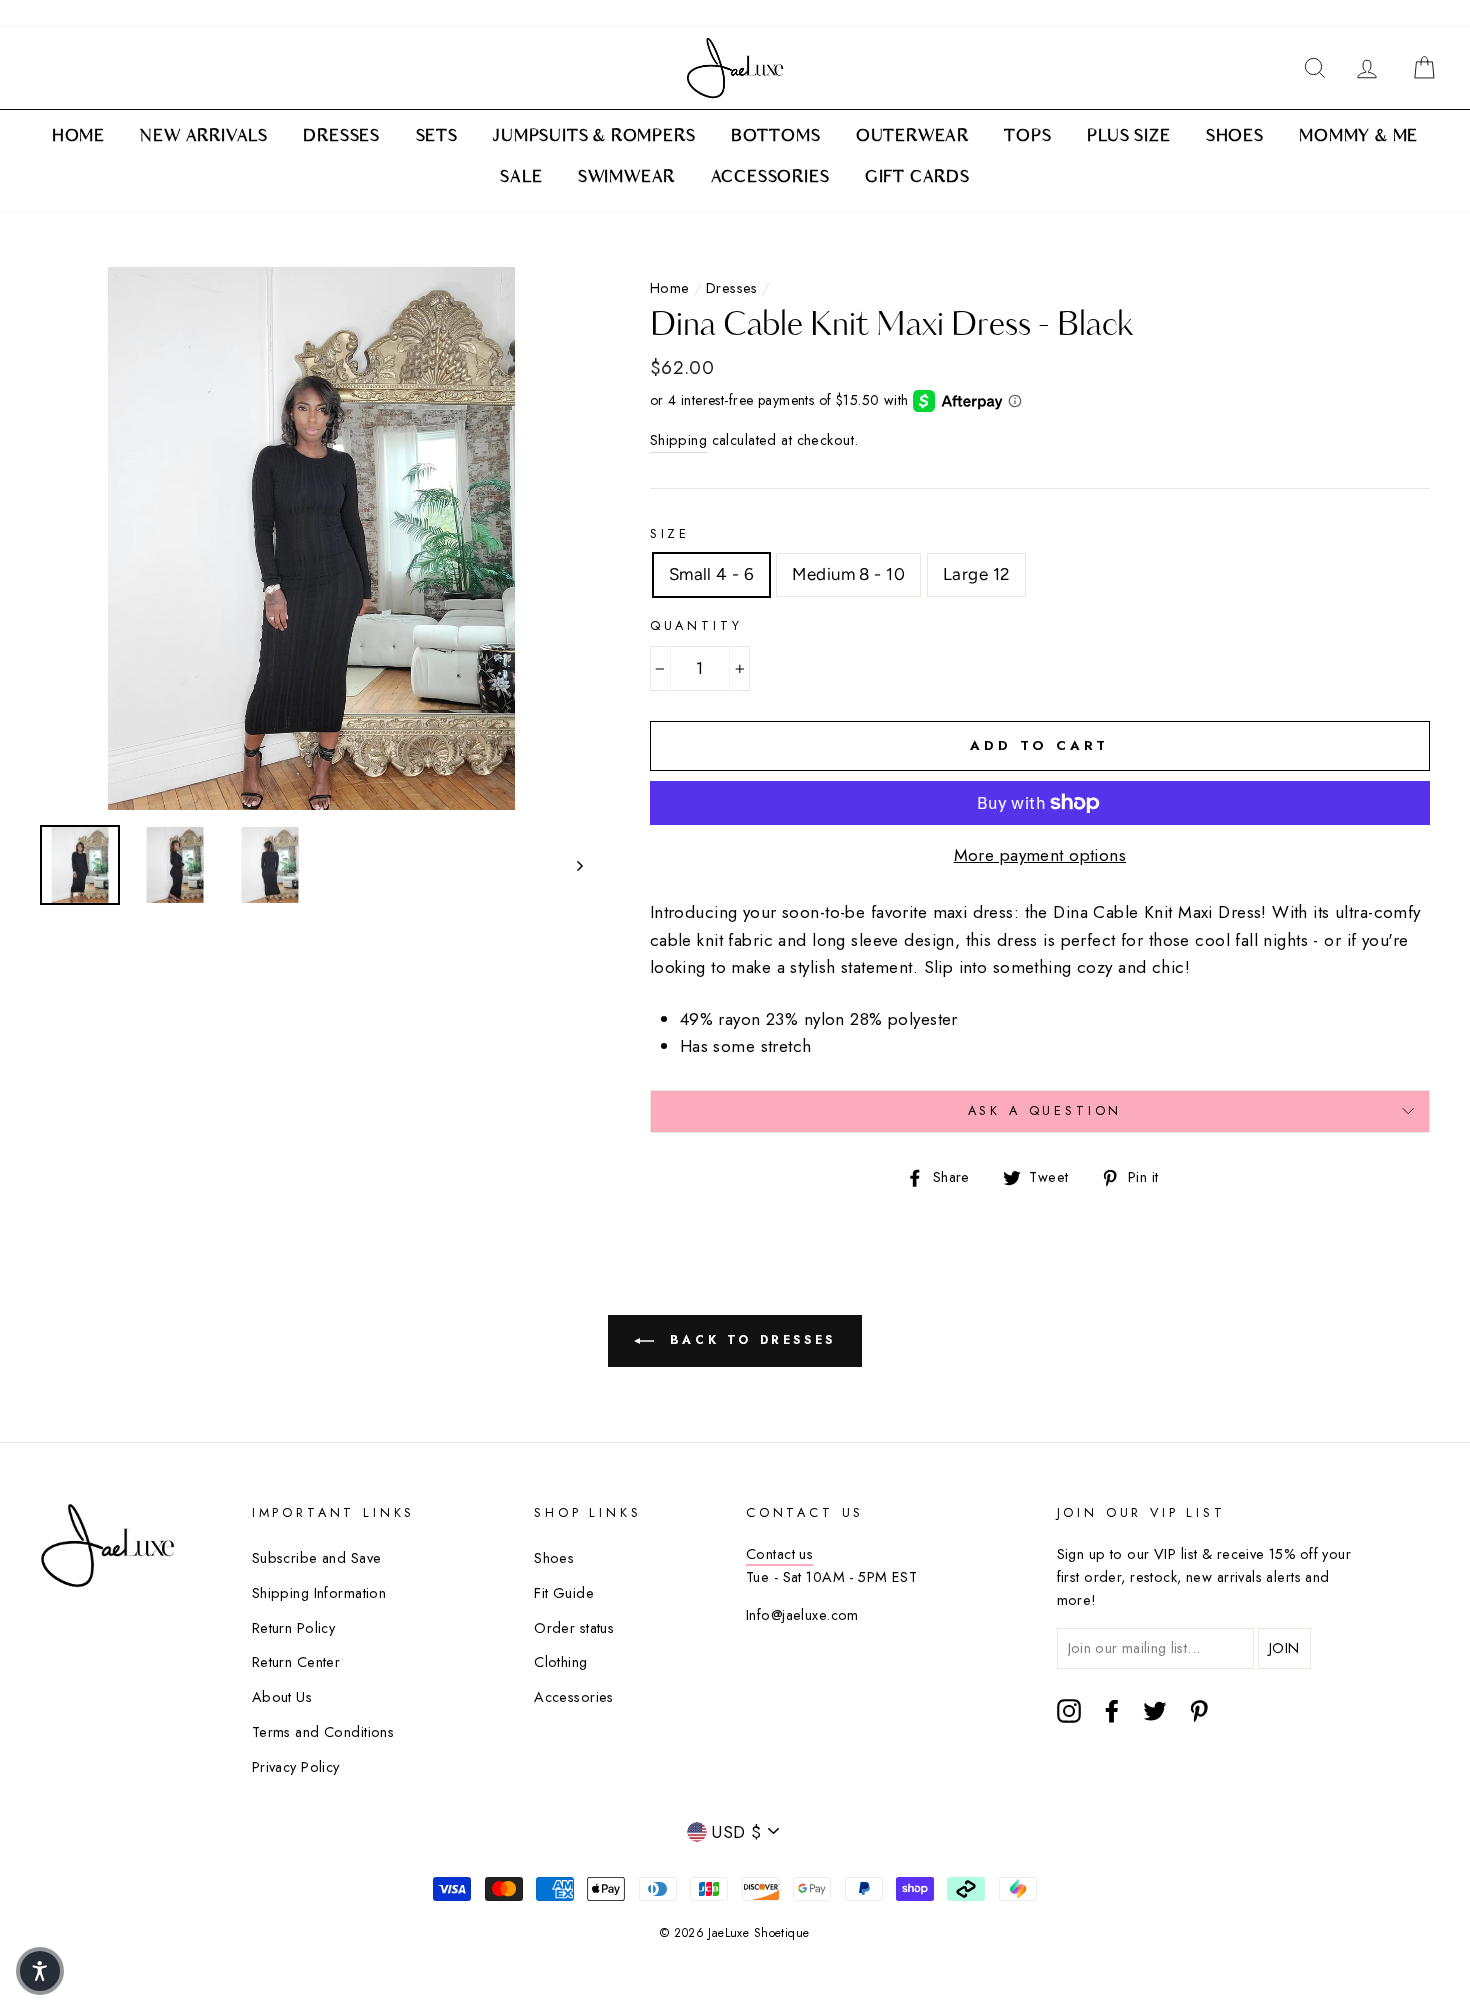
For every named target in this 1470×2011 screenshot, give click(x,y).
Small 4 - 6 (712, 574)
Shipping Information (319, 1593)
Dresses (732, 288)
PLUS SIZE (1128, 137)
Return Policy (294, 1628)
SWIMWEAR (626, 178)
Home (670, 288)
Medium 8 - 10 (848, 574)
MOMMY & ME (1358, 137)
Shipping (678, 440)
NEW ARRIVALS (204, 137)
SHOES (1235, 137)
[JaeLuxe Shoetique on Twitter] (1155, 1711)
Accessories (574, 1697)
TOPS (1027, 137)
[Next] (570, 865)
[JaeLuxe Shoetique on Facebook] (1112, 1711)
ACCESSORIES (770, 178)
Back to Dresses (749, 1340)
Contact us (779, 1554)
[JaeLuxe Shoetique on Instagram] (1069, 1711)
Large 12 (976, 574)
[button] (40, 1971)
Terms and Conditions (323, 1732)
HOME (78, 137)
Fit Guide (564, 1593)
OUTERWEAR (912, 137)
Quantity (696, 625)
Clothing (560, 1662)
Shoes (554, 1558)
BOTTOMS (776, 137)
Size (670, 533)
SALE (521, 178)
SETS (437, 137)
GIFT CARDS (917, 178)
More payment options (1040, 855)
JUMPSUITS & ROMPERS (594, 137)
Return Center (296, 1662)
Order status (574, 1628)
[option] (311, 538)
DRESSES (341, 137)
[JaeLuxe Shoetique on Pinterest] (1199, 1711)
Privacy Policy (296, 1767)
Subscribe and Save (317, 1558)
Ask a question (1045, 1110)
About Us (282, 1697)
